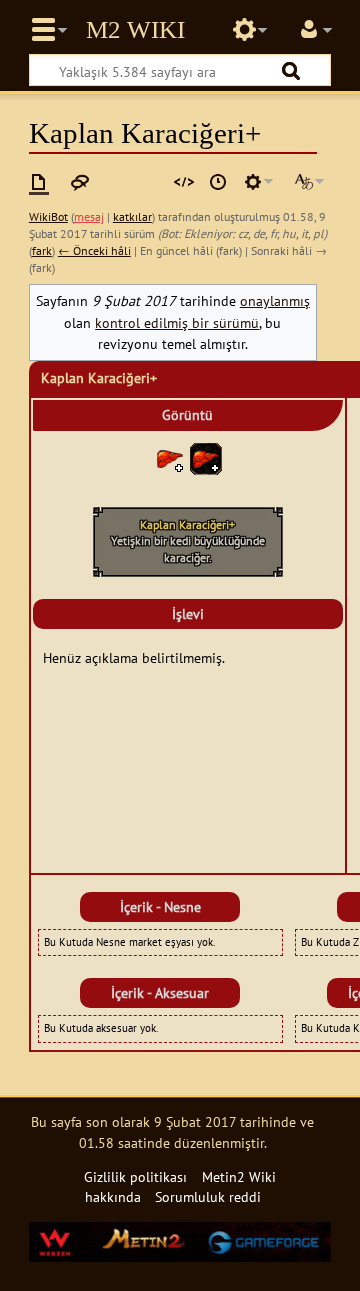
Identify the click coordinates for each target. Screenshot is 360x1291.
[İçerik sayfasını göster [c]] (39, 182)
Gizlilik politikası (135, 1176)
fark (42, 250)
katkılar (132, 216)
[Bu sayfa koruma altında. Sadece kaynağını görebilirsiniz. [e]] (184, 182)
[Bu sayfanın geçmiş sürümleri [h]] (218, 182)
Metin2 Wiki (135, 30)
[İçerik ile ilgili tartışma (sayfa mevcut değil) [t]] (80, 182)
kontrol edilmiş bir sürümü (177, 322)
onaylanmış (275, 300)
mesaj (89, 216)
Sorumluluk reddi (208, 1196)
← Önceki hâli (94, 250)
